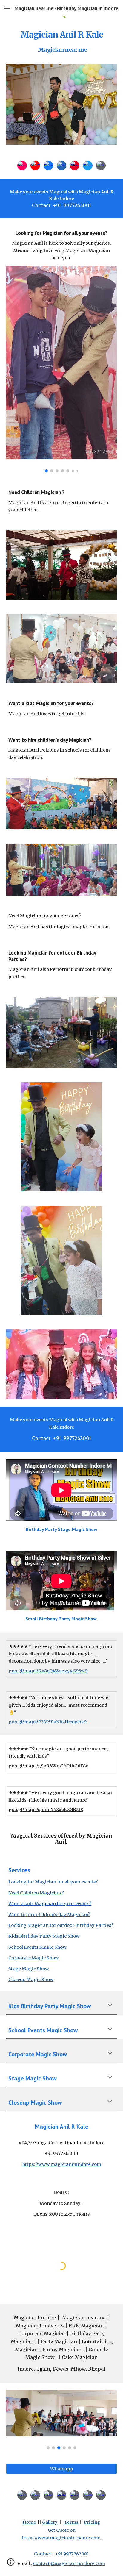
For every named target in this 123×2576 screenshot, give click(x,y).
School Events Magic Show (37, 1947)
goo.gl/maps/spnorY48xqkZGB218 (46, 1810)
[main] (61, 43)
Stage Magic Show (29, 1969)
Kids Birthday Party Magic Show (44, 1936)
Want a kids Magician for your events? (50, 1904)
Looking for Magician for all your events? (53, 1882)
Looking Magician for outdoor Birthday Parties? (61, 1925)
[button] (7, 8)
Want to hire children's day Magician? (49, 1915)
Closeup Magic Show (31, 1980)
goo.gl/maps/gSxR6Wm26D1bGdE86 (49, 1766)
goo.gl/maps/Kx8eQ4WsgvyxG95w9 (48, 1671)
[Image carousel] (61, 104)
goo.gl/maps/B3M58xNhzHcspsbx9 (48, 1722)
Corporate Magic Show (33, 1958)
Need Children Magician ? (36, 1893)
